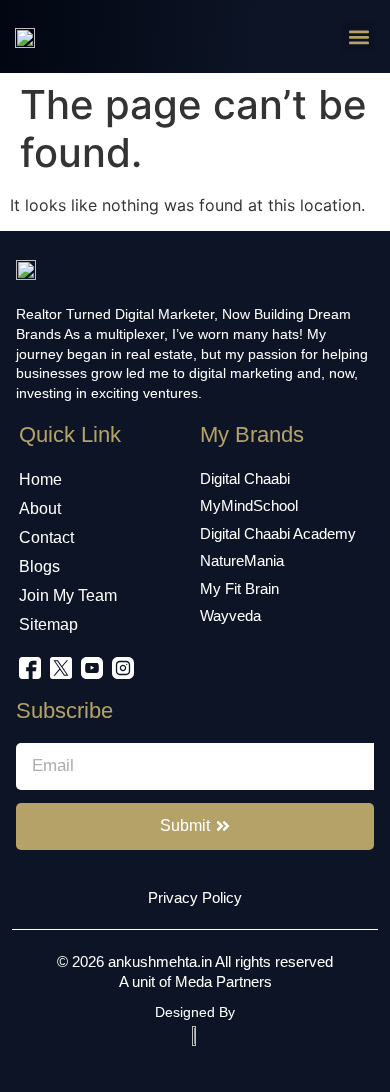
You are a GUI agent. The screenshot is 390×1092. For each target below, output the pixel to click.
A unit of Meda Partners (195, 981)
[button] (358, 36)
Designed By (195, 1012)
